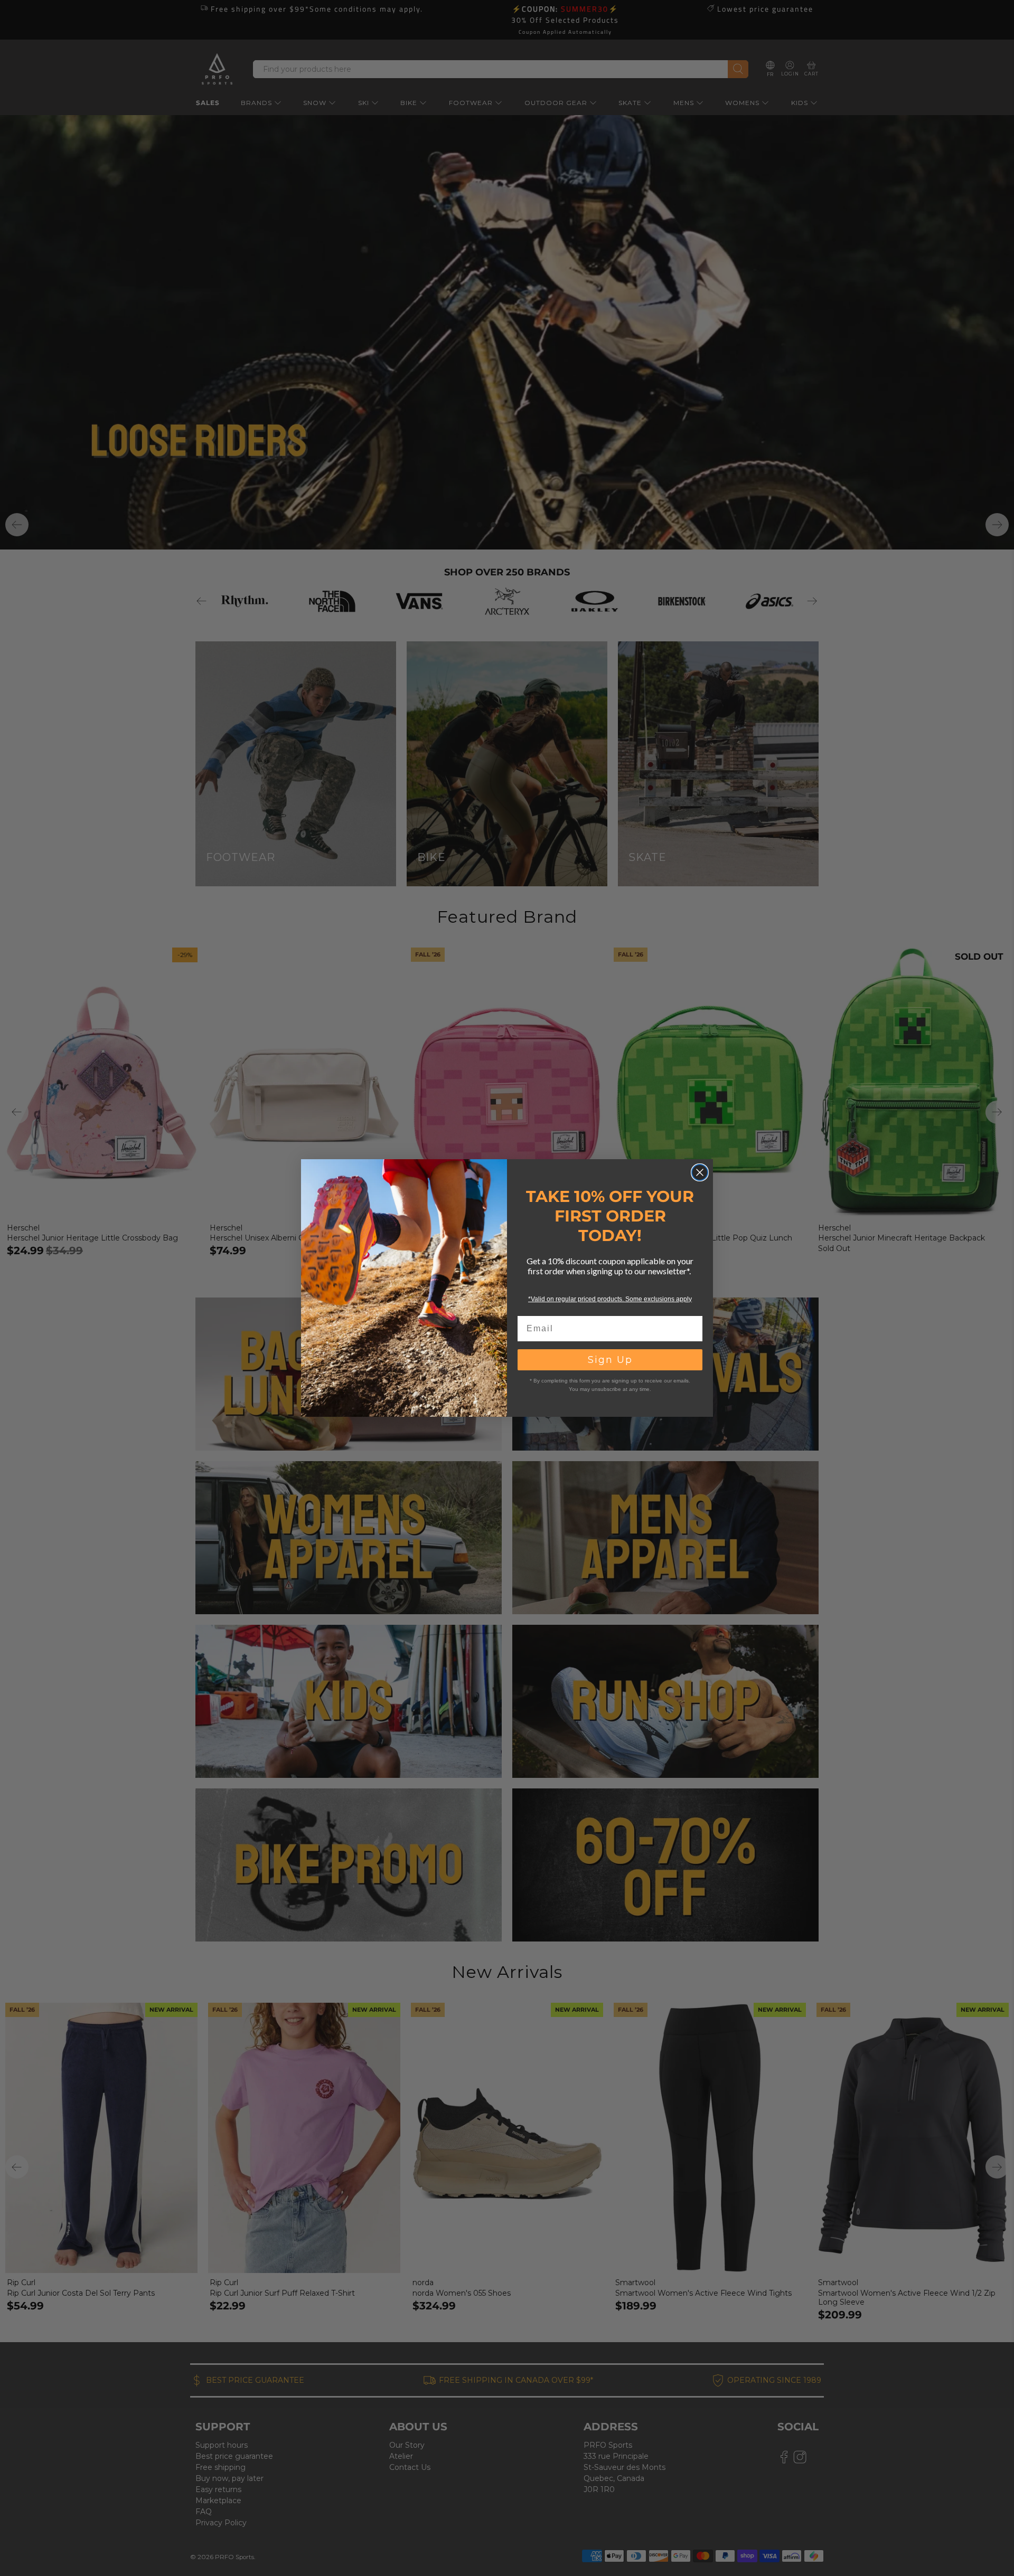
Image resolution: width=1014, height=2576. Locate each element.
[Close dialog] (700, 1172)
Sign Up (610, 1360)
